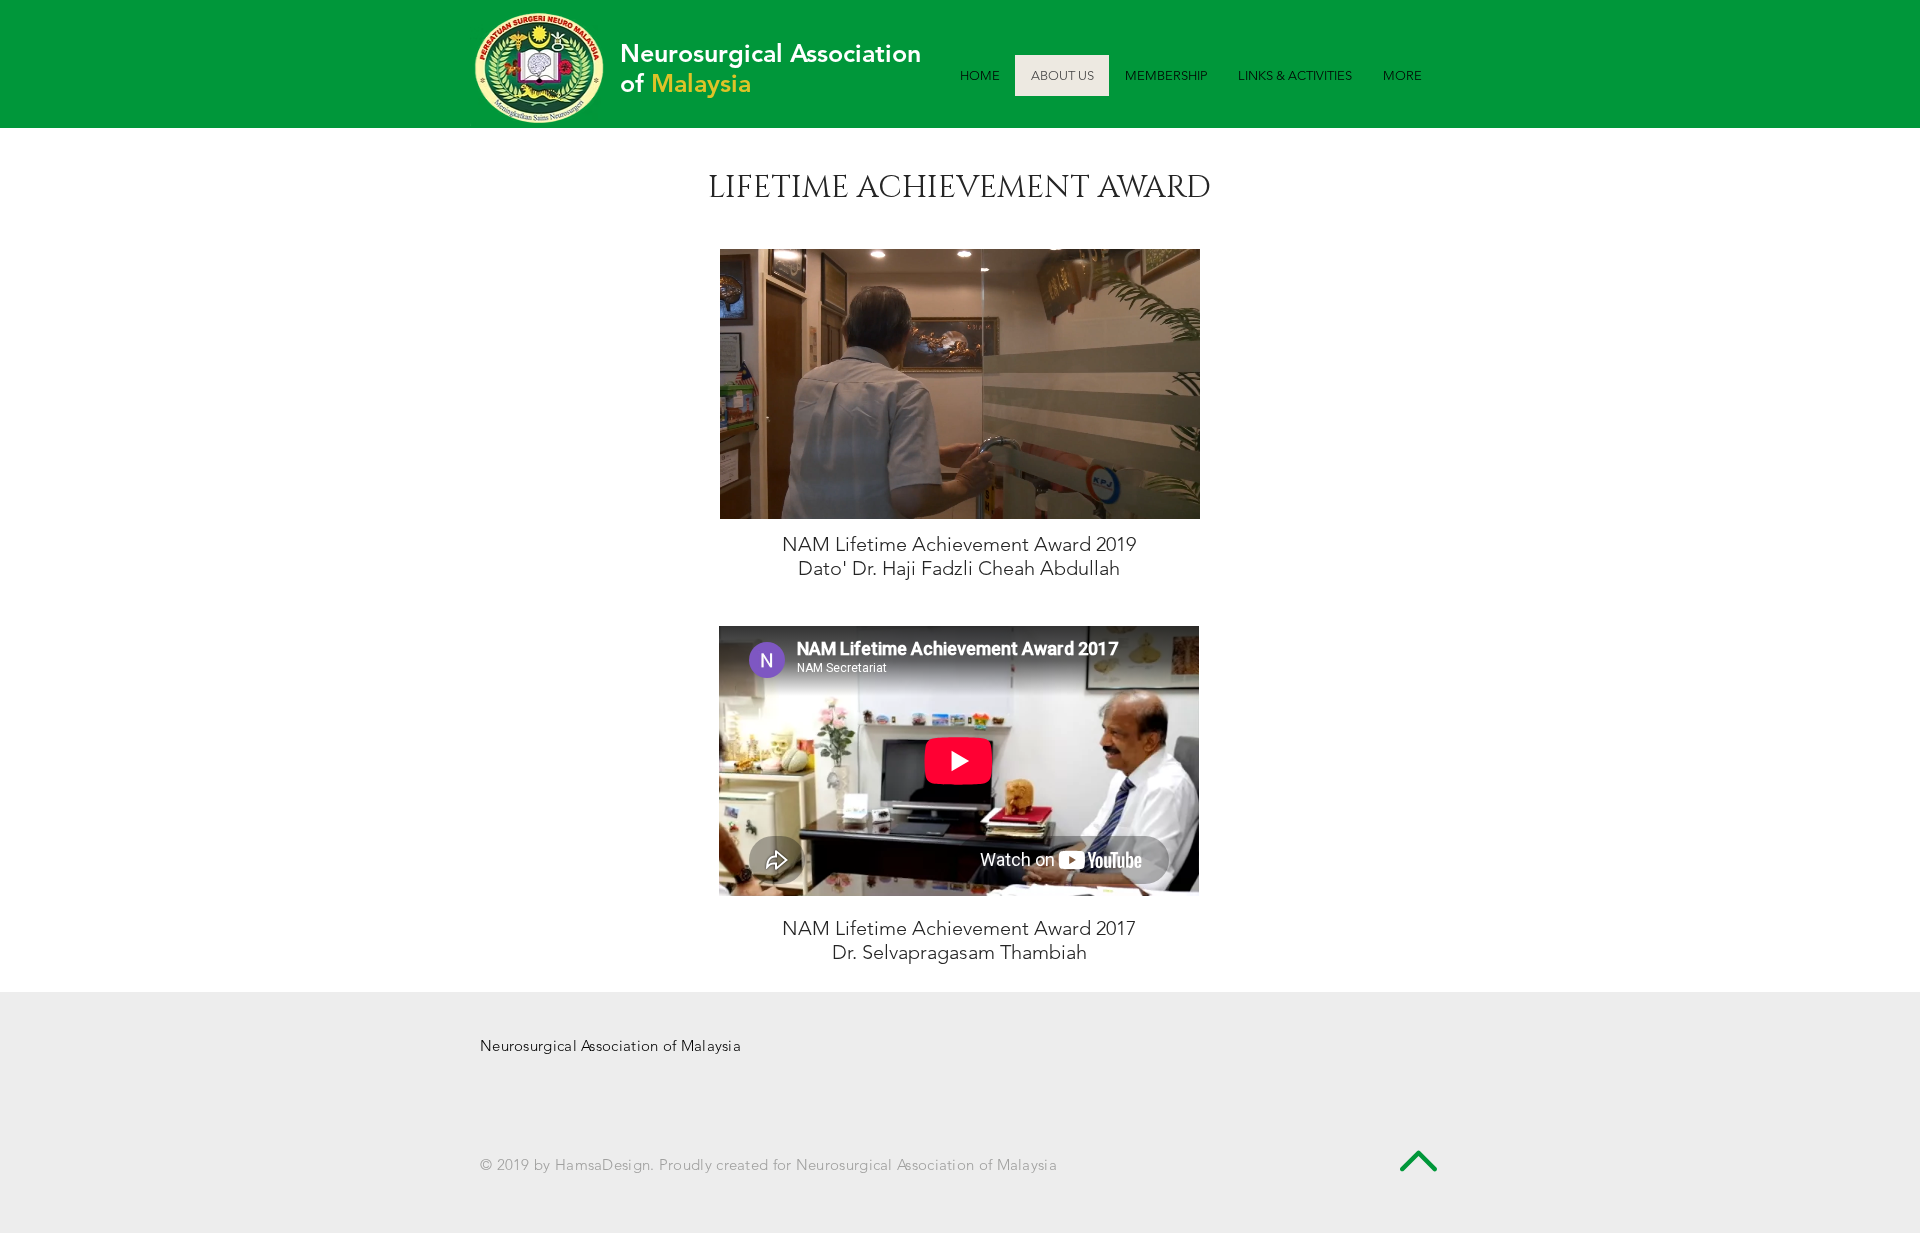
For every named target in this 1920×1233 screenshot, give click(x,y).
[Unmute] (780, 492)
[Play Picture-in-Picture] (1139, 492)
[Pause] (746, 492)
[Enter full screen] (1173, 492)
